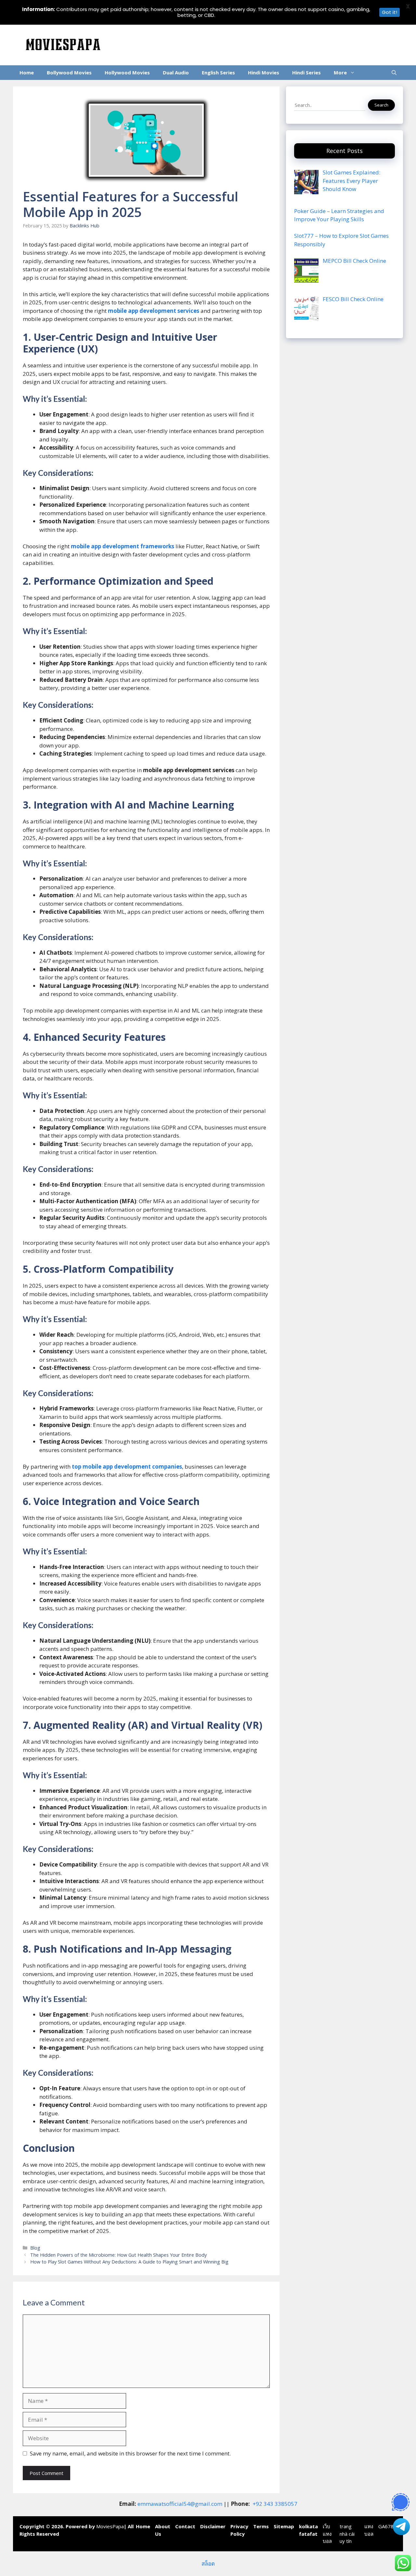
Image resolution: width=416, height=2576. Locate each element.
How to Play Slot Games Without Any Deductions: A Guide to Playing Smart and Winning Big (129, 2262)
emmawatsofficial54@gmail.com (180, 2504)
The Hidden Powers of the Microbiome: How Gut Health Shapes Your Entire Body (118, 2255)
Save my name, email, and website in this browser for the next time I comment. (130, 2453)
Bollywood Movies (69, 72)
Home (27, 72)
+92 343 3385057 (275, 2504)
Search (381, 105)
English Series (218, 72)
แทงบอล (369, 2530)
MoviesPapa (110, 2526)
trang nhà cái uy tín (347, 2534)
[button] (394, 73)
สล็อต (208, 2563)
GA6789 (387, 2526)
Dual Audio (176, 72)
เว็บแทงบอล (327, 2534)
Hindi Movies (264, 72)
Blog (35, 2248)
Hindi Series (306, 72)
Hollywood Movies (127, 72)
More (340, 72)
